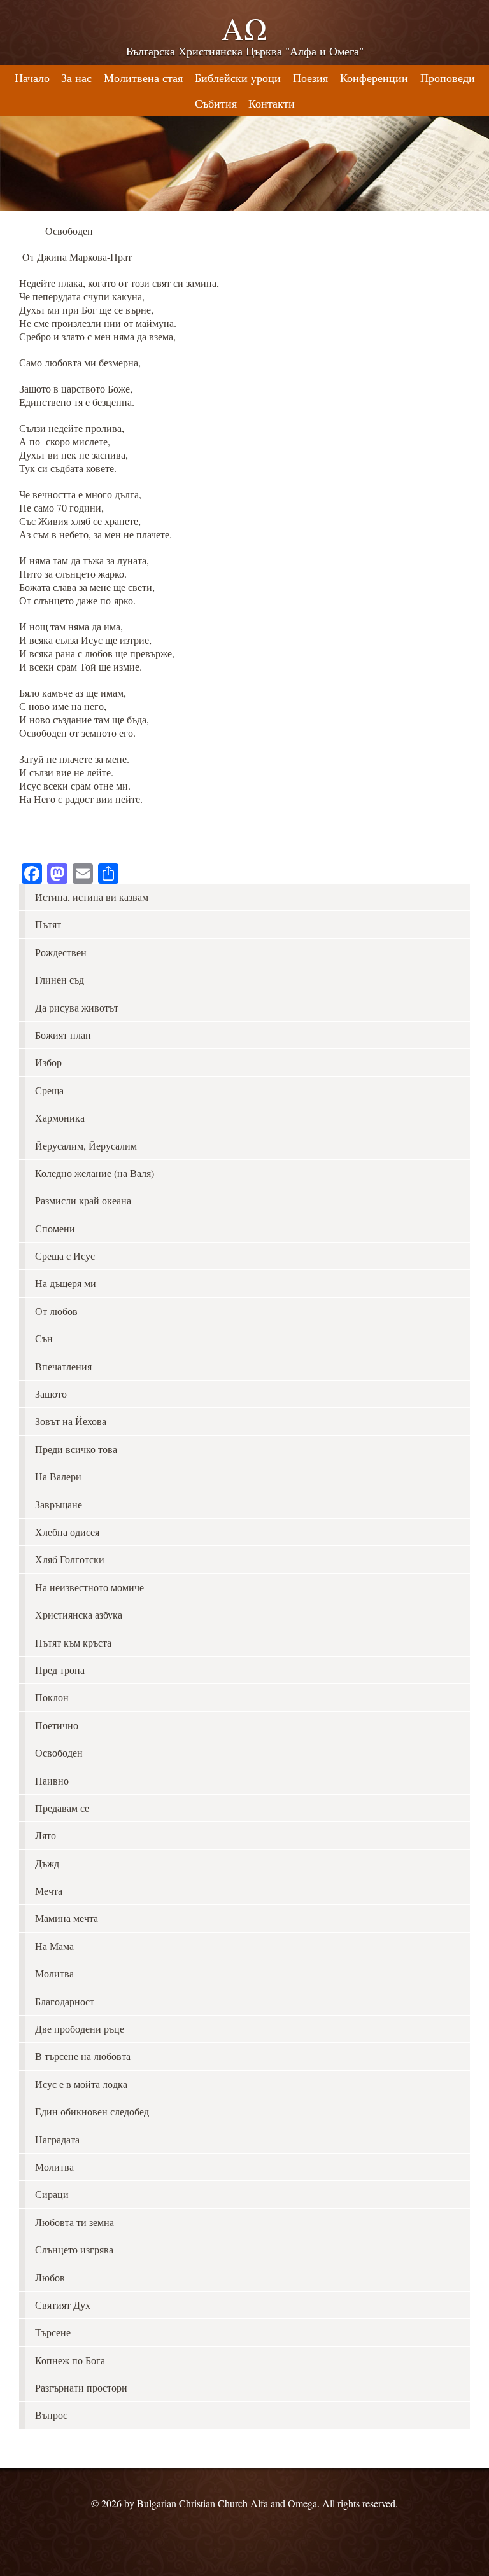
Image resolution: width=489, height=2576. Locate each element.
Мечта (49, 1890)
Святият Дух (63, 2305)
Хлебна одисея (67, 1532)
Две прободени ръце (80, 2029)
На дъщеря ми (66, 1283)
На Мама (54, 1946)
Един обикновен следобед (92, 2111)
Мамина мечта (67, 1918)
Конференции (374, 78)
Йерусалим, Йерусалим (86, 1145)
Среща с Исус (65, 1256)
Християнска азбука (79, 1614)
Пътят (48, 924)
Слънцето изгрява (74, 2249)
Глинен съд (60, 979)
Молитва (54, 1973)
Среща (49, 1090)
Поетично (57, 1725)
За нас (76, 78)
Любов (50, 2277)
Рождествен (61, 952)
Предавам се (62, 1808)
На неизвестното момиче (89, 1587)
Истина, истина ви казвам (92, 897)
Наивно (52, 1780)
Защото (51, 1394)
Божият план (63, 1035)
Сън (44, 1338)
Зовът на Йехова (71, 1421)
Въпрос (51, 2415)
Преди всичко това (76, 1449)
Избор (48, 1062)
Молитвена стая (143, 78)
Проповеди (448, 78)
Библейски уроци (238, 78)
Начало (32, 78)
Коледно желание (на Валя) (95, 1173)
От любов (56, 1311)
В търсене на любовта (83, 2056)
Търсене (53, 2332)
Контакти (272, 103)
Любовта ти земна (74, 2222)
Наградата (57, 2139)
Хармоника (60, 1117)
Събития (216, 103)
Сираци (52, 2194)
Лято (46, 1835)
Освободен (59, 1752)
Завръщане (59, 1504)
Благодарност (65, 2001)
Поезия (310, 78)
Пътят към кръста (73, 1642)
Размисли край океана (83, 1200)
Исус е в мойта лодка (81, 2084)
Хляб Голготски (70, 1559)
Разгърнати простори (81, 2387)
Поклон (52, 1697)
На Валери (58, 1476)
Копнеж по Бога (70, 2360)
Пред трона (60, 1670)
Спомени (55, 1228)
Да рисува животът (77, 1007)
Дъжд (47, 1863)
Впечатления (63, 1366)
